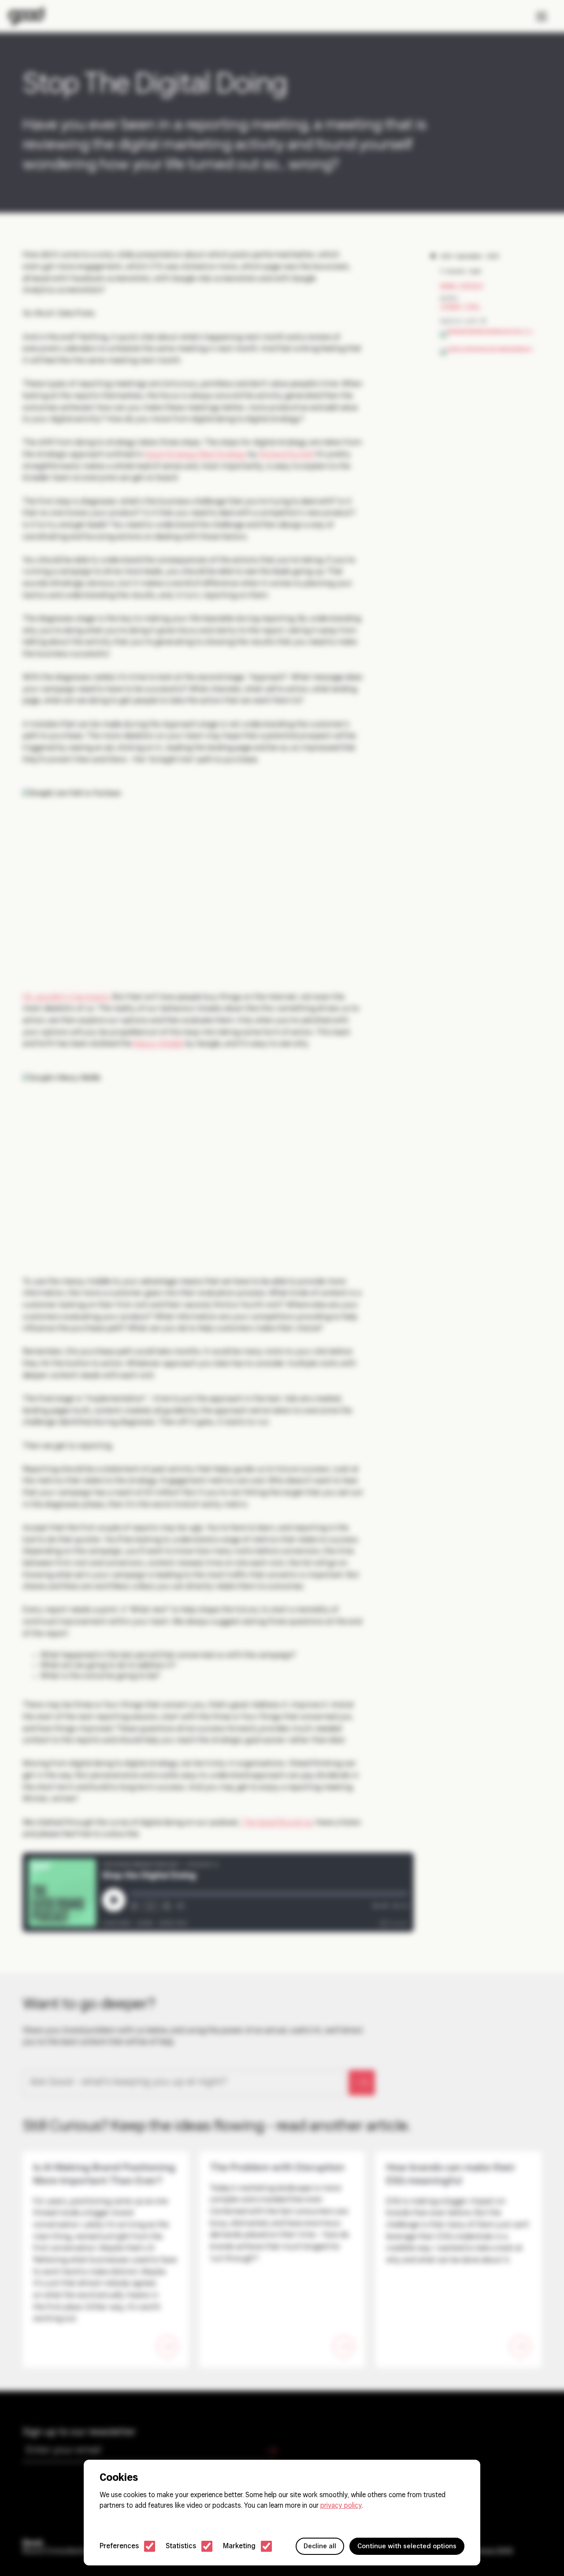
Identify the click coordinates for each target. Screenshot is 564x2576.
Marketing (239, 2546)
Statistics (181, 2546)
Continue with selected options (407, 2546)
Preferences (119, 2546)
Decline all (320, 2546)
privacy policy (341, 2506)
